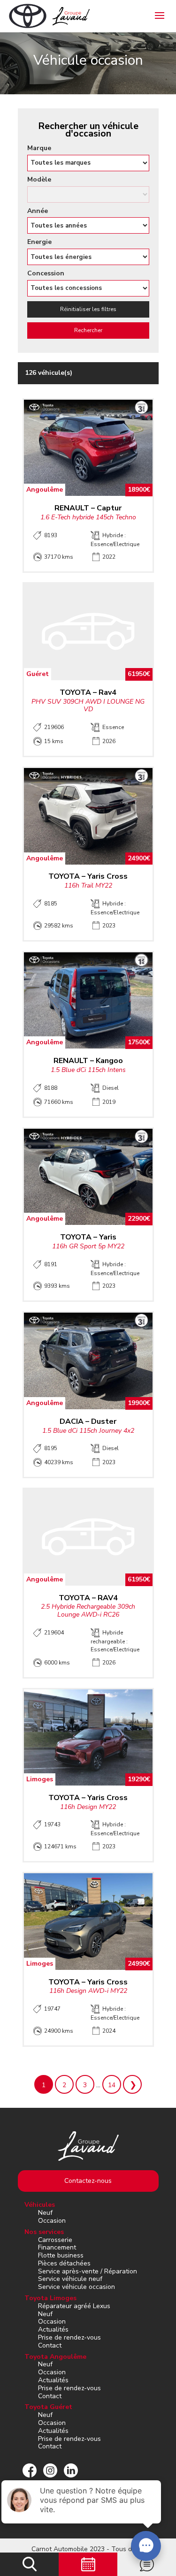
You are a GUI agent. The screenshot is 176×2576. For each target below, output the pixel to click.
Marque (39, 148)
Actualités (53, 2329)
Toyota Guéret (48, 2407)
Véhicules (40, 2205)
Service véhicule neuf (70, 2279)
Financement (57, 2247)
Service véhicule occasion (77, 2287)
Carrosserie (55, 2240)
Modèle (39, 180)
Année (38, 211)
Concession (46, 274)
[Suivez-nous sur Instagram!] (50, 2470)
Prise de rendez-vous (69, 2337)
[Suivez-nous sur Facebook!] (30, 2470)
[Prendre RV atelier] (88, 2564)
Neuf (45, 2213)
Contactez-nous (88, 2181)
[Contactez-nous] (147, 2564)
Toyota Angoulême (55, 2357)
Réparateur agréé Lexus (74, 2306)
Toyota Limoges (50, 2298)
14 (112, 2085)
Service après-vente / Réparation (88, 2271)
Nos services (44, 2232)
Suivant (132, 2084)
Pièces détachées (64, 2263)
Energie (39, 242)
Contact (50, 2345)
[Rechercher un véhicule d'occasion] (29, 2564)
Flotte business (61, 2255)
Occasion (52, 2221)
